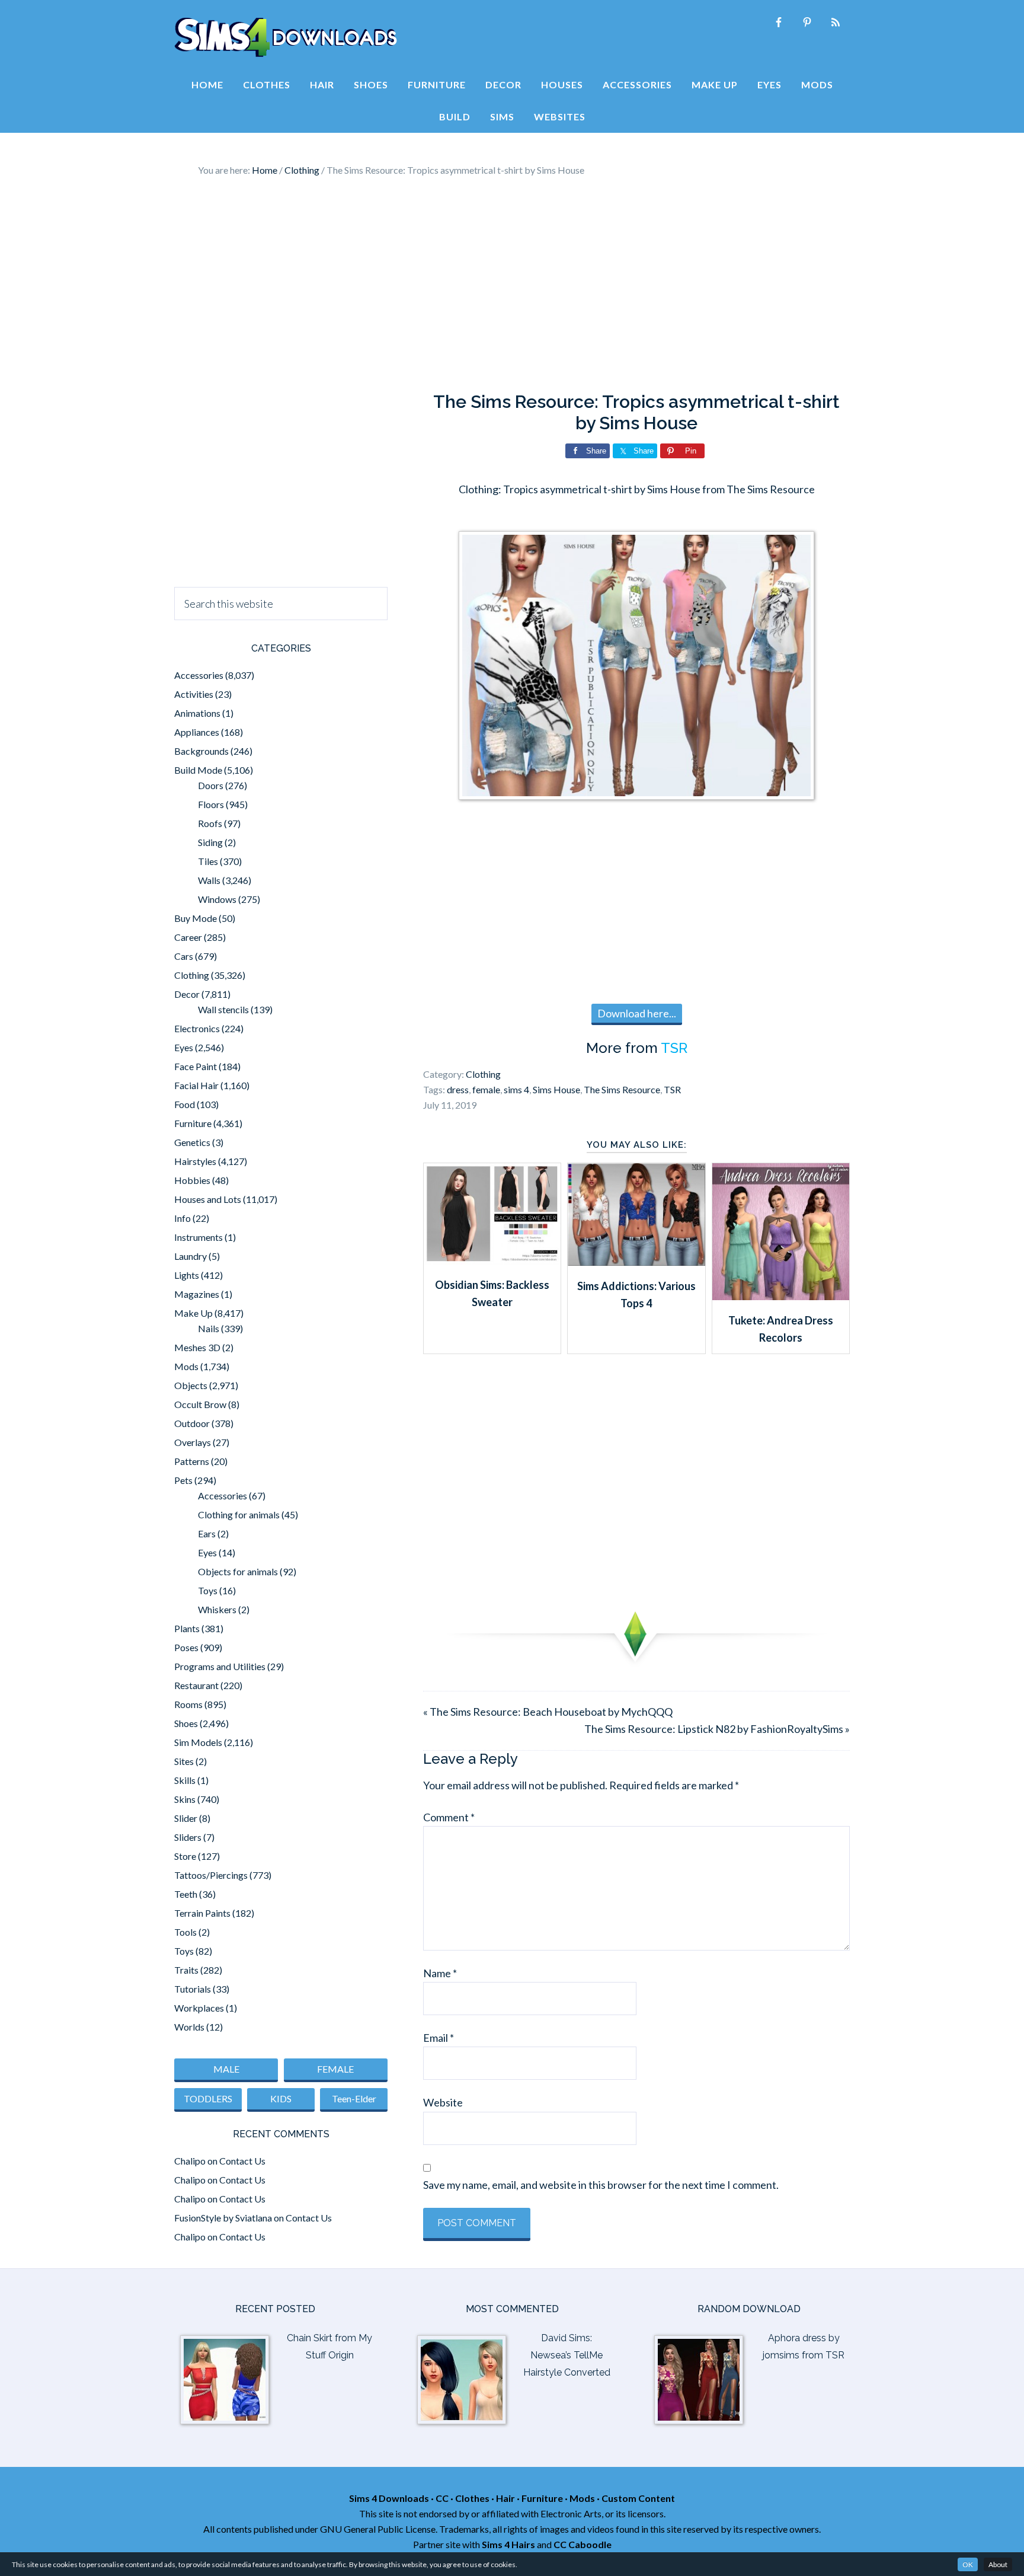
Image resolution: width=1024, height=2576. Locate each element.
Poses (186, 1647)
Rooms (188, 1704)
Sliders (188, 1837)
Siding (210, 842)
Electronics (197, 1028)
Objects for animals (238, 1571)
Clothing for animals (239, 1514)
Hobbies (192, 1180)
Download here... (637, 1013)
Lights (187, 1275)
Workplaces (199, 2008)
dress (458, 1089)
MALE (226, 2069)
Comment (449, 1817)
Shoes (186, 1723)
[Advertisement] (512, 285)
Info (183, 1218)
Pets (183, 1480)
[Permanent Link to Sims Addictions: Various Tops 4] (636, 1262)
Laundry (191, 1256)
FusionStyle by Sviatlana (223, 2218)
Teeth (186, 1894)
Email (439, 2038)
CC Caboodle (583, 2544)
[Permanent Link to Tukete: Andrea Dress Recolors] (781, 1296)
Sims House (556, 1089)
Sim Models (198, 1742)
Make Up (193, 1313)
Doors (211, 785)
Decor (187, 994)
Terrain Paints (202, 1913)
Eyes (184, 1047)
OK (968, 2564)
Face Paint (196, 1066)
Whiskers (217, 1609)
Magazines (197, 1294)
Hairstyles (195, 1161)
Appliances (197, 732)
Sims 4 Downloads (286, 37)
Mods (186, 1366)
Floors (211, 804)
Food (185, 1104)
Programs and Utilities (220, 1666)
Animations (197, 713)
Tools (185, 1932)
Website (443, 2102)
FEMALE (335, 2069)
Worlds (189, 2027)
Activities (194, 694)
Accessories (199, 675)
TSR (674, 1048)
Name (440, 1973)
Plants (187, 1628)
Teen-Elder (354, 2098)
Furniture (193, 1123)
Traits (186, 1970)
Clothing (483, 1074)
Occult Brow (200, 1404)
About (998, 2564)
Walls (209, 880)
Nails (209, 1328)
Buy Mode (196, 918)
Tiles (208, 861)
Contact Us (242, 2161)
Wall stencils (223, 1009)
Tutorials (193, 1989)
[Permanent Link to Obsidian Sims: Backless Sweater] (492, 1260)
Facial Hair (196, 1085)
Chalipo (190, 2161)
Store (185, 1856)
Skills (185, 1780)
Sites (184, 1761)
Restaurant (196, 1685)
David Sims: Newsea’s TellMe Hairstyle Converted (567, 2355)
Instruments (199, 1237)
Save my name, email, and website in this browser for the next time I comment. (601, 2185)
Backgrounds (201, 751)
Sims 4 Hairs (508, 2544)
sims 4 (516, 1089)
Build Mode (198, 770)
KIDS (281, 2098)
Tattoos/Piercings (211, 1875)
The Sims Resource (622, 1089)
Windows (217, 899)
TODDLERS (208, 2098)
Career (188, 937)
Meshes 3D (197, 1347)
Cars (184, 956)
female (486, 1089)
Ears (207, 1533)
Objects (191, 1385)
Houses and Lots (208, 1199)
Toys (208, 1590)
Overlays (193, 1442)
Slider (186, 1818)
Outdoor (192, 1423)
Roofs (210, 823)
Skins (185, 1799)
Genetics (192, 1142)
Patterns (192, 1461)
